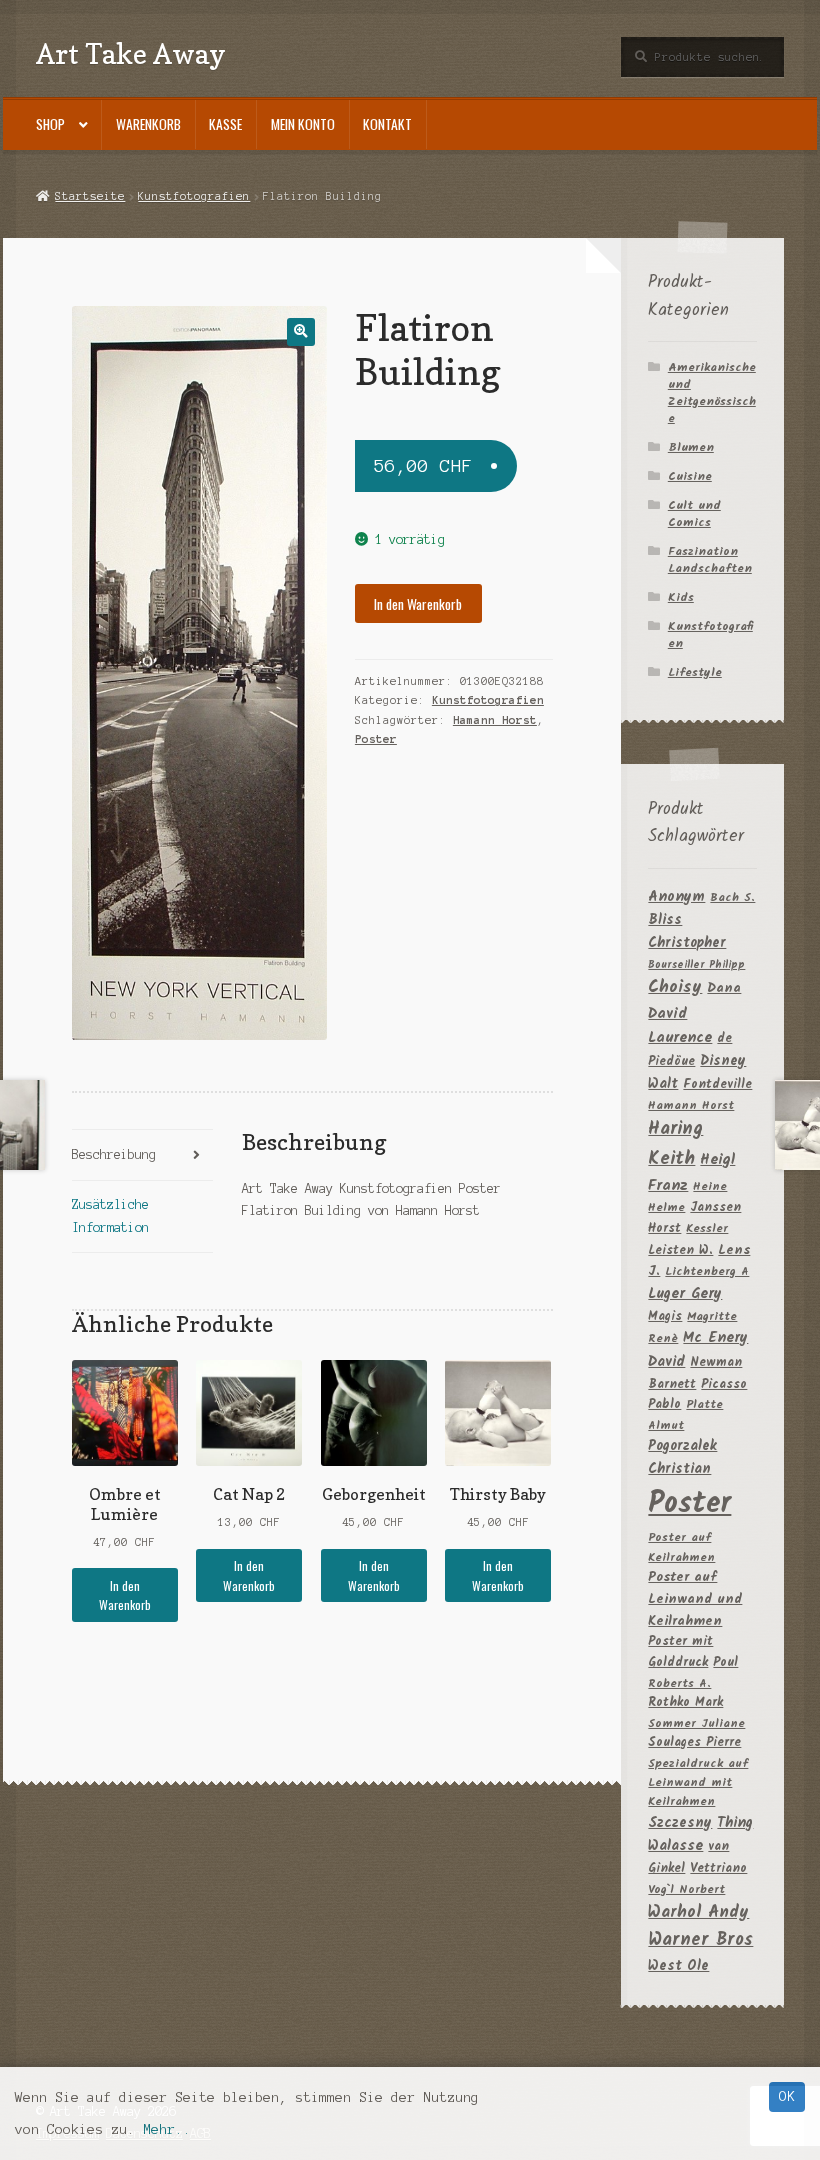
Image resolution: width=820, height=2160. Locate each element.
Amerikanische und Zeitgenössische (712, 393)
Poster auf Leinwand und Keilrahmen (695, 1599)
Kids (681, 597)
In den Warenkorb (418, 604)
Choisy (675, 987)
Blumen (691, 447)
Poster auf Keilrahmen (681, 1547)
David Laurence (680, 1026)
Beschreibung (114, 1154)
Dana (724, 988)
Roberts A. (679, 1683)
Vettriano (718, 1868)
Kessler (707, 1228)
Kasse (225, 124)
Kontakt (387, 124)
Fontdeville (717, 1084)
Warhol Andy (698, 1912)
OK (787, 2096)
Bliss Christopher (687, 931)
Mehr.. (167, 2129)
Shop (50, 124)
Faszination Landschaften (710, 560)
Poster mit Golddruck (680, 1652)
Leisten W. (680, 1250)
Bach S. (732, 897)
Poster (376, 739)
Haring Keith (675, 1144)
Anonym (676, 897)
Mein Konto (303, 124)
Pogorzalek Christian (682, 1457)
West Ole (678, 1966)
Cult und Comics (694, 514)
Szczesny (680, 1823)
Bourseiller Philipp (696, 965)
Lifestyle (695, 672)
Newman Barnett (695, 1373)
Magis (665, 1316)
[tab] (143, 1155)
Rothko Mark (685, 1702)
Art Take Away (131, 53)
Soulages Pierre (694, 1742)
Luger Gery (685, 1294)
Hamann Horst (495, 720)
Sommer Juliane (696, 1723)
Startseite (90, 196)
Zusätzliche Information (110, 1215)
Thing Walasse (700, 1835)
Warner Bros (700, 1940)
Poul (725, 1662)
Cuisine (690, 476)
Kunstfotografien (194, 196)
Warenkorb (148, 124)
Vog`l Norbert (686, 1889)
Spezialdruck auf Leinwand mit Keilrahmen (698, 1783)
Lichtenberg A (707, 1271)
